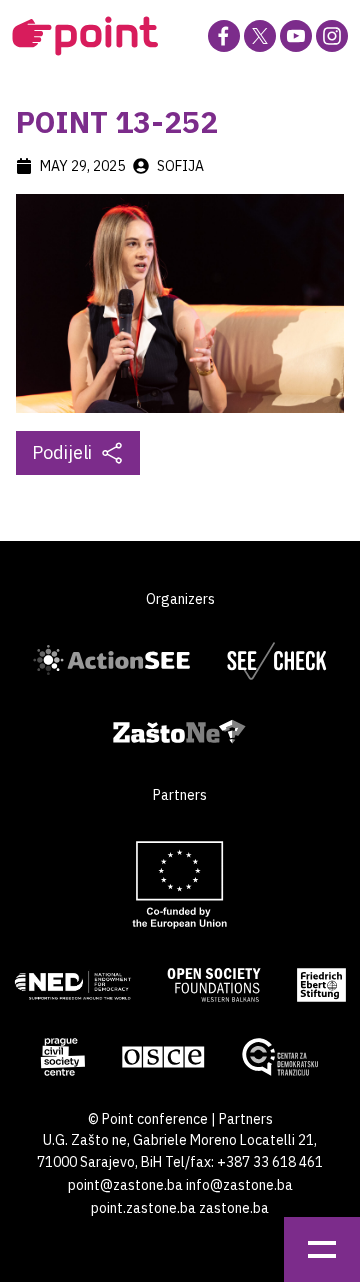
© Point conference (148, 1119)
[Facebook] (224, 36)
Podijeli (62, 452)
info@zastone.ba (239, 1185)
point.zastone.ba (143, 1208)
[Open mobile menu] (322, 1249)
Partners (246, 1119)
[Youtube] (296, 36)
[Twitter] (260, 36)
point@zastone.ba (125, 1185)
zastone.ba (234, 1208)
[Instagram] (332, 36)
